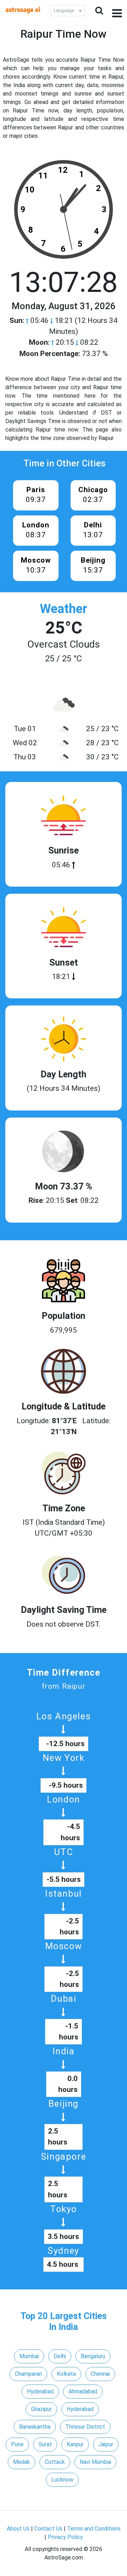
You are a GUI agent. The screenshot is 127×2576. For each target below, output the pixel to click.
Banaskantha (35, 2427)
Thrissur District (85, 2427)
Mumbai (29, 2356)
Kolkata (66, 2374)
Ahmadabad (83, 2391)
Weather (64, 609)
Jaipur (106, 2444)
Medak (22, 2462)
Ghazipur (41, 2409)
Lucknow (62, 2480)
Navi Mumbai (95, 2462)
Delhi (60, 2356)
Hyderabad (40, 2391)
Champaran (28, 2374)
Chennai (100, 2374)
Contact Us (48, 2529)
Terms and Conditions (94, 2529)
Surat (45, 2444)
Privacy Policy (65, 2537)
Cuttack (55, 2462)
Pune (17, 2444)
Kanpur (75, 2444)
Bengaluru (93, 2356)
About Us (18, 2529)
